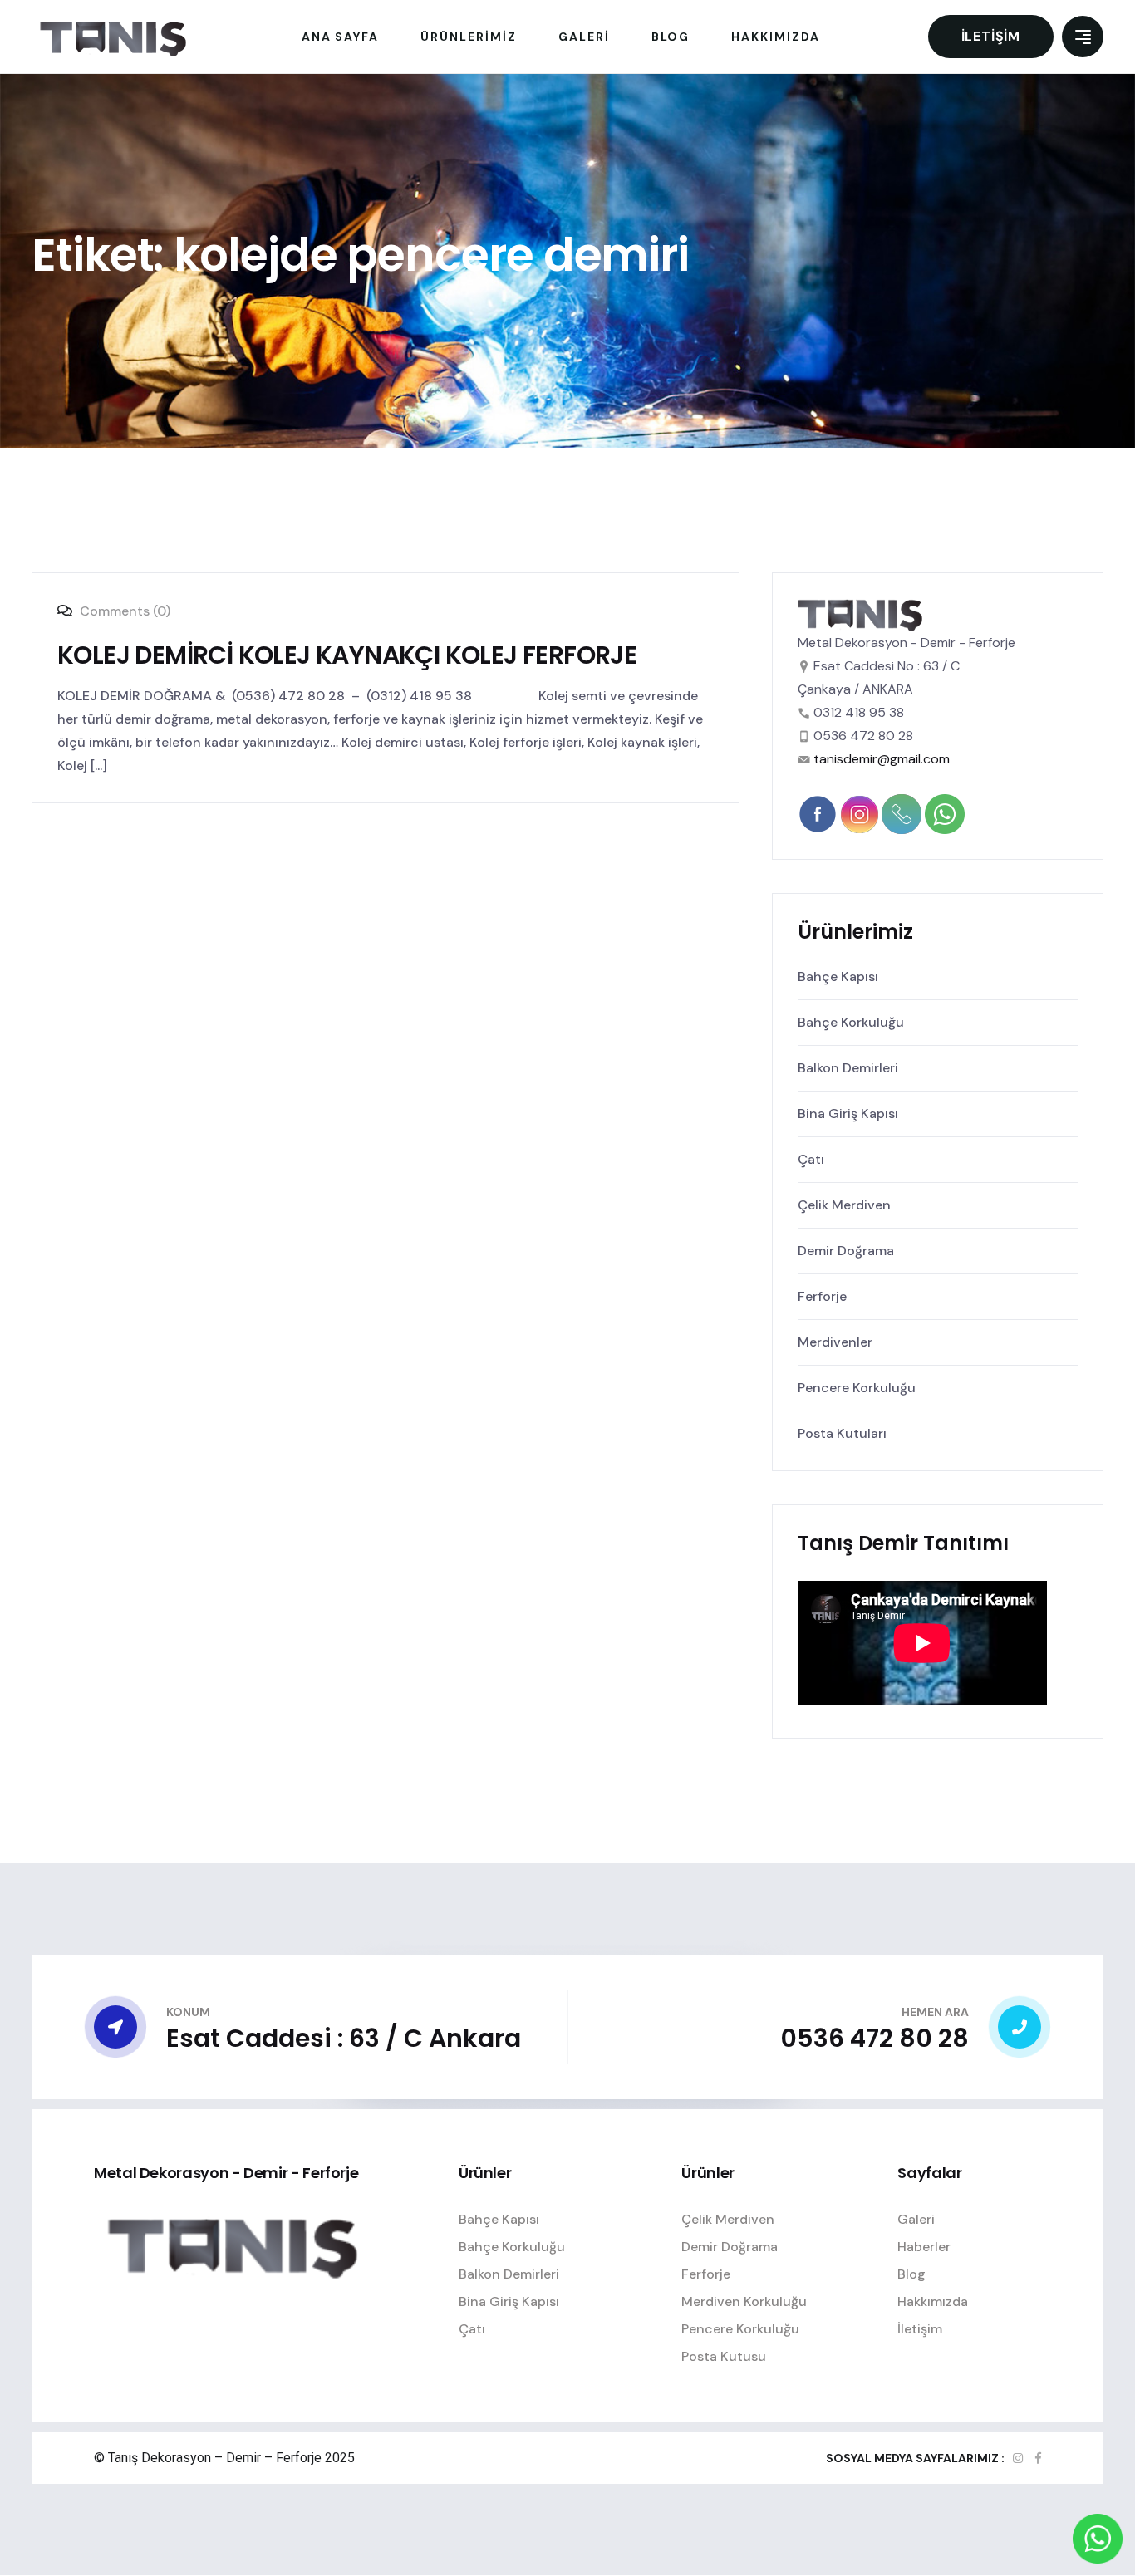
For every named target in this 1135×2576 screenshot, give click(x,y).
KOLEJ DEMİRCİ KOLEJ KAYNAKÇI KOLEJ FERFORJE (347, 655)
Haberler (924, 2247)
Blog (911, 2274)
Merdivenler (835, 1342)
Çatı (811, 1159)
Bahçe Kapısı (838, 976)
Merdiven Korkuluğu (744, 2301)
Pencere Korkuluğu (857, 1388)
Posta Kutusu (724, 2356)
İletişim (991, 36)
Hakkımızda (933, 2301)
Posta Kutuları (842, 1433)
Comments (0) (123, 611)
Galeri (916, 2219)
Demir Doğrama (846, 1251)
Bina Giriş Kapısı (848, 1114)
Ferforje (822, 1296)
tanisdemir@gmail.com (882, 759)
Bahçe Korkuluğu (851, 1022)
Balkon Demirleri (848, 1068)
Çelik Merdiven (844, 1205)
